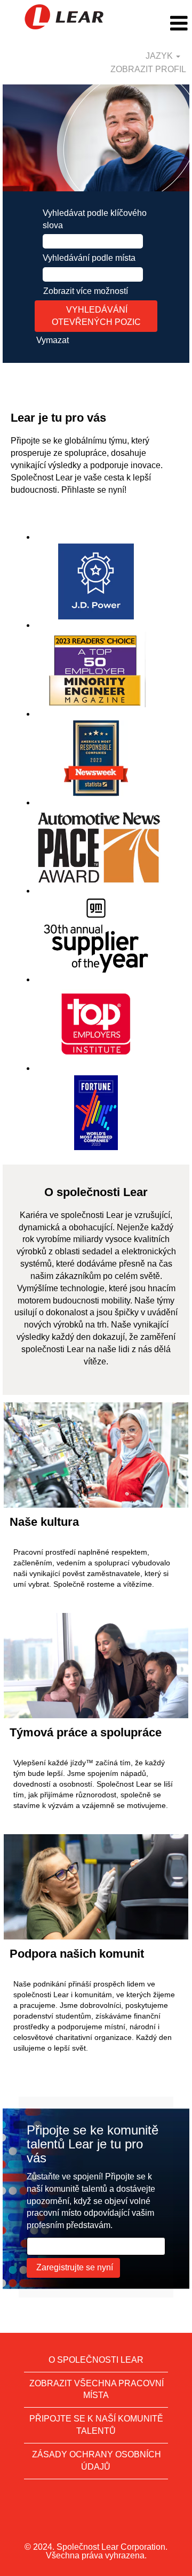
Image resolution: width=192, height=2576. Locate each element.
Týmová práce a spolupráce (86, 1732)
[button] (160, 24)
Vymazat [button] (53, 340)
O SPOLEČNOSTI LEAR (96, 2360)
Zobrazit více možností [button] (86, 291)
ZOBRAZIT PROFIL (148, 69)
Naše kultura (44, 1522)
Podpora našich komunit (77, 1954)
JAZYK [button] (160, 56)
